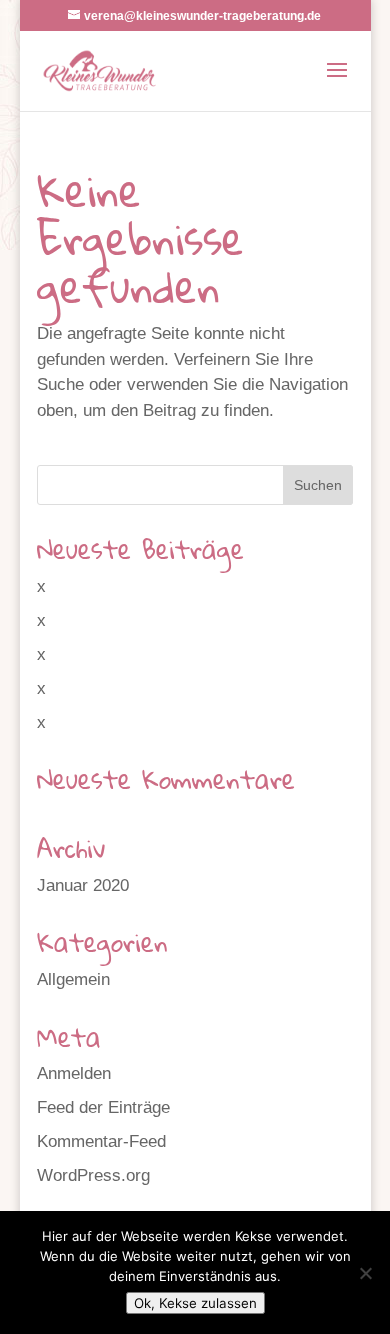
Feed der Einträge (103, 1107)
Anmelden (74, 1073)
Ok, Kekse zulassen (195, 1303)
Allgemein (73, 979)
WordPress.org (93, 1175)
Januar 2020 (83, 885)
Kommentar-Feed (101, 1141)
